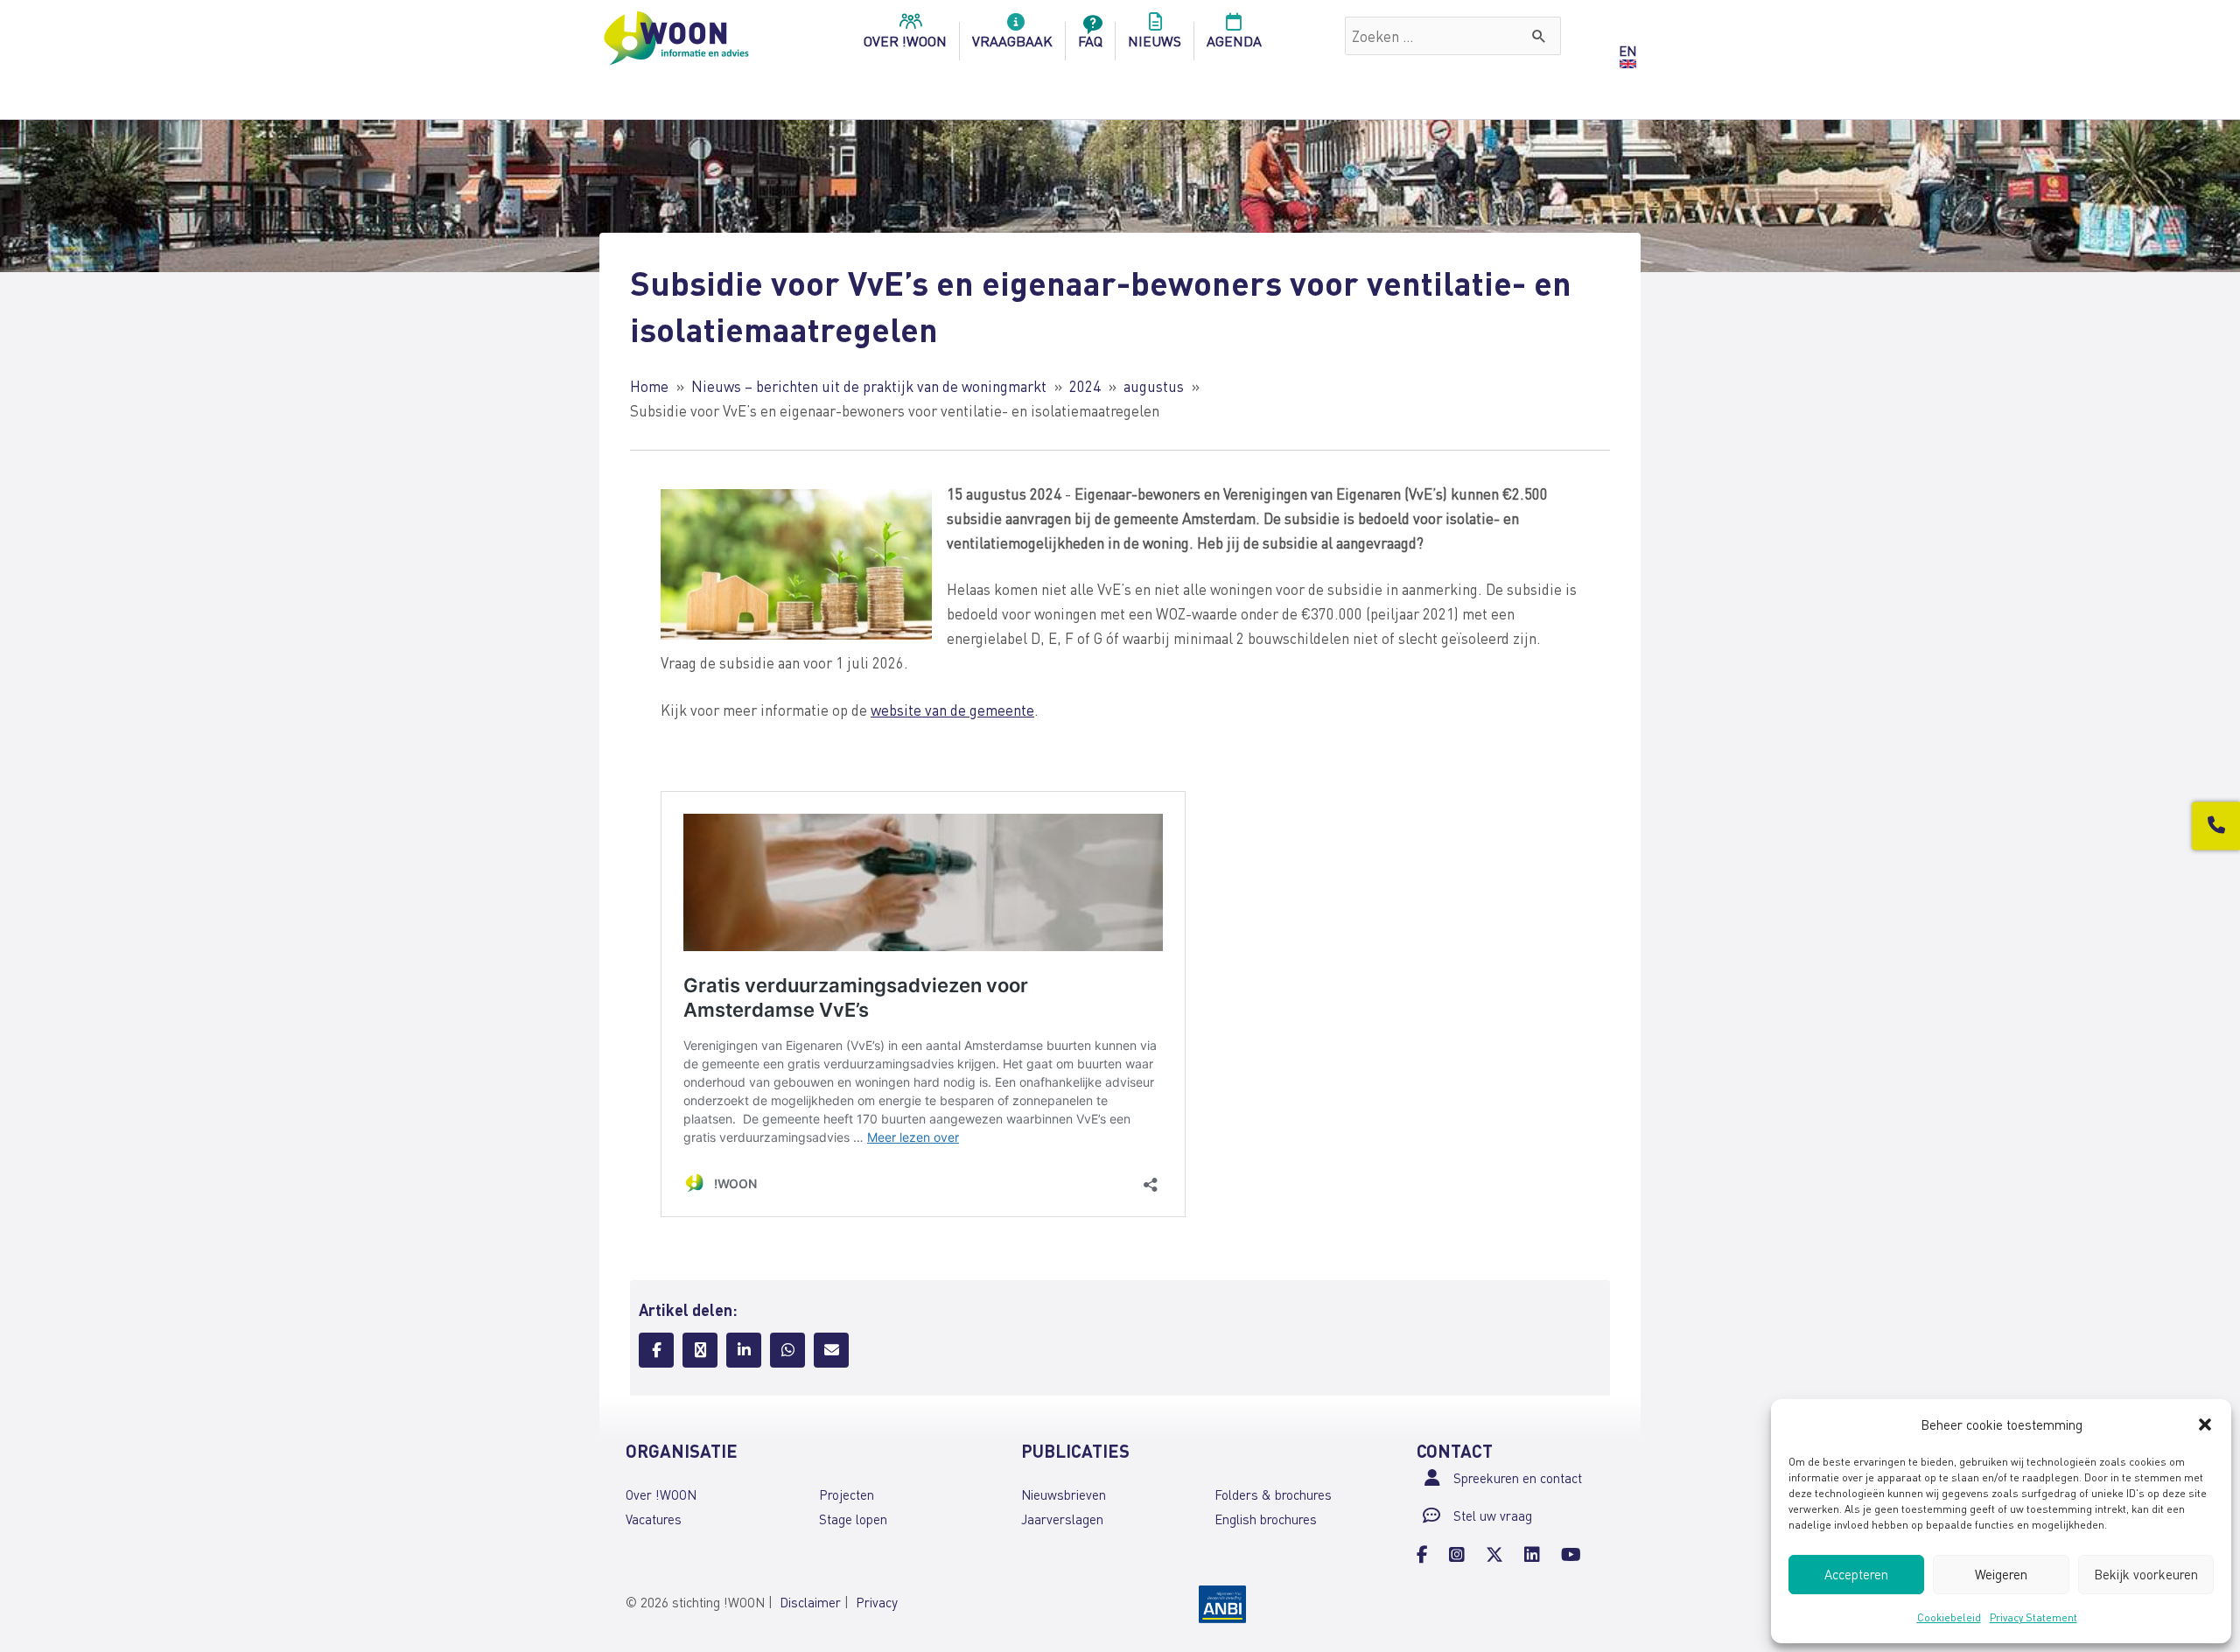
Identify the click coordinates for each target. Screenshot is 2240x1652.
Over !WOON (661, 1494)
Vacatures (654, 1519)
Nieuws (1155, 41)
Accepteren (1856, 1574)
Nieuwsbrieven (1064, 1494)
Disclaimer (810, 1602)
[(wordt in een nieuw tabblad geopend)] (1222, 1602)
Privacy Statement (2033, 1617)
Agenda (1234, 41)
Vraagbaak (1012, 41)
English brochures (1266, 1519)
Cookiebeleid (1949, 1617)
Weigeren (2001, 1574)
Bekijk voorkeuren (2146, 1574)
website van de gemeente (952, 710)
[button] (2205, 1424)
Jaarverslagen (1062, 1519)
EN (1627, 51)
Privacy (877, 1602)
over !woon (905, 41)
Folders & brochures (1273, 1494)
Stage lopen (853, 1519)
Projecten (847, 1494)
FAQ (1090, 41)
